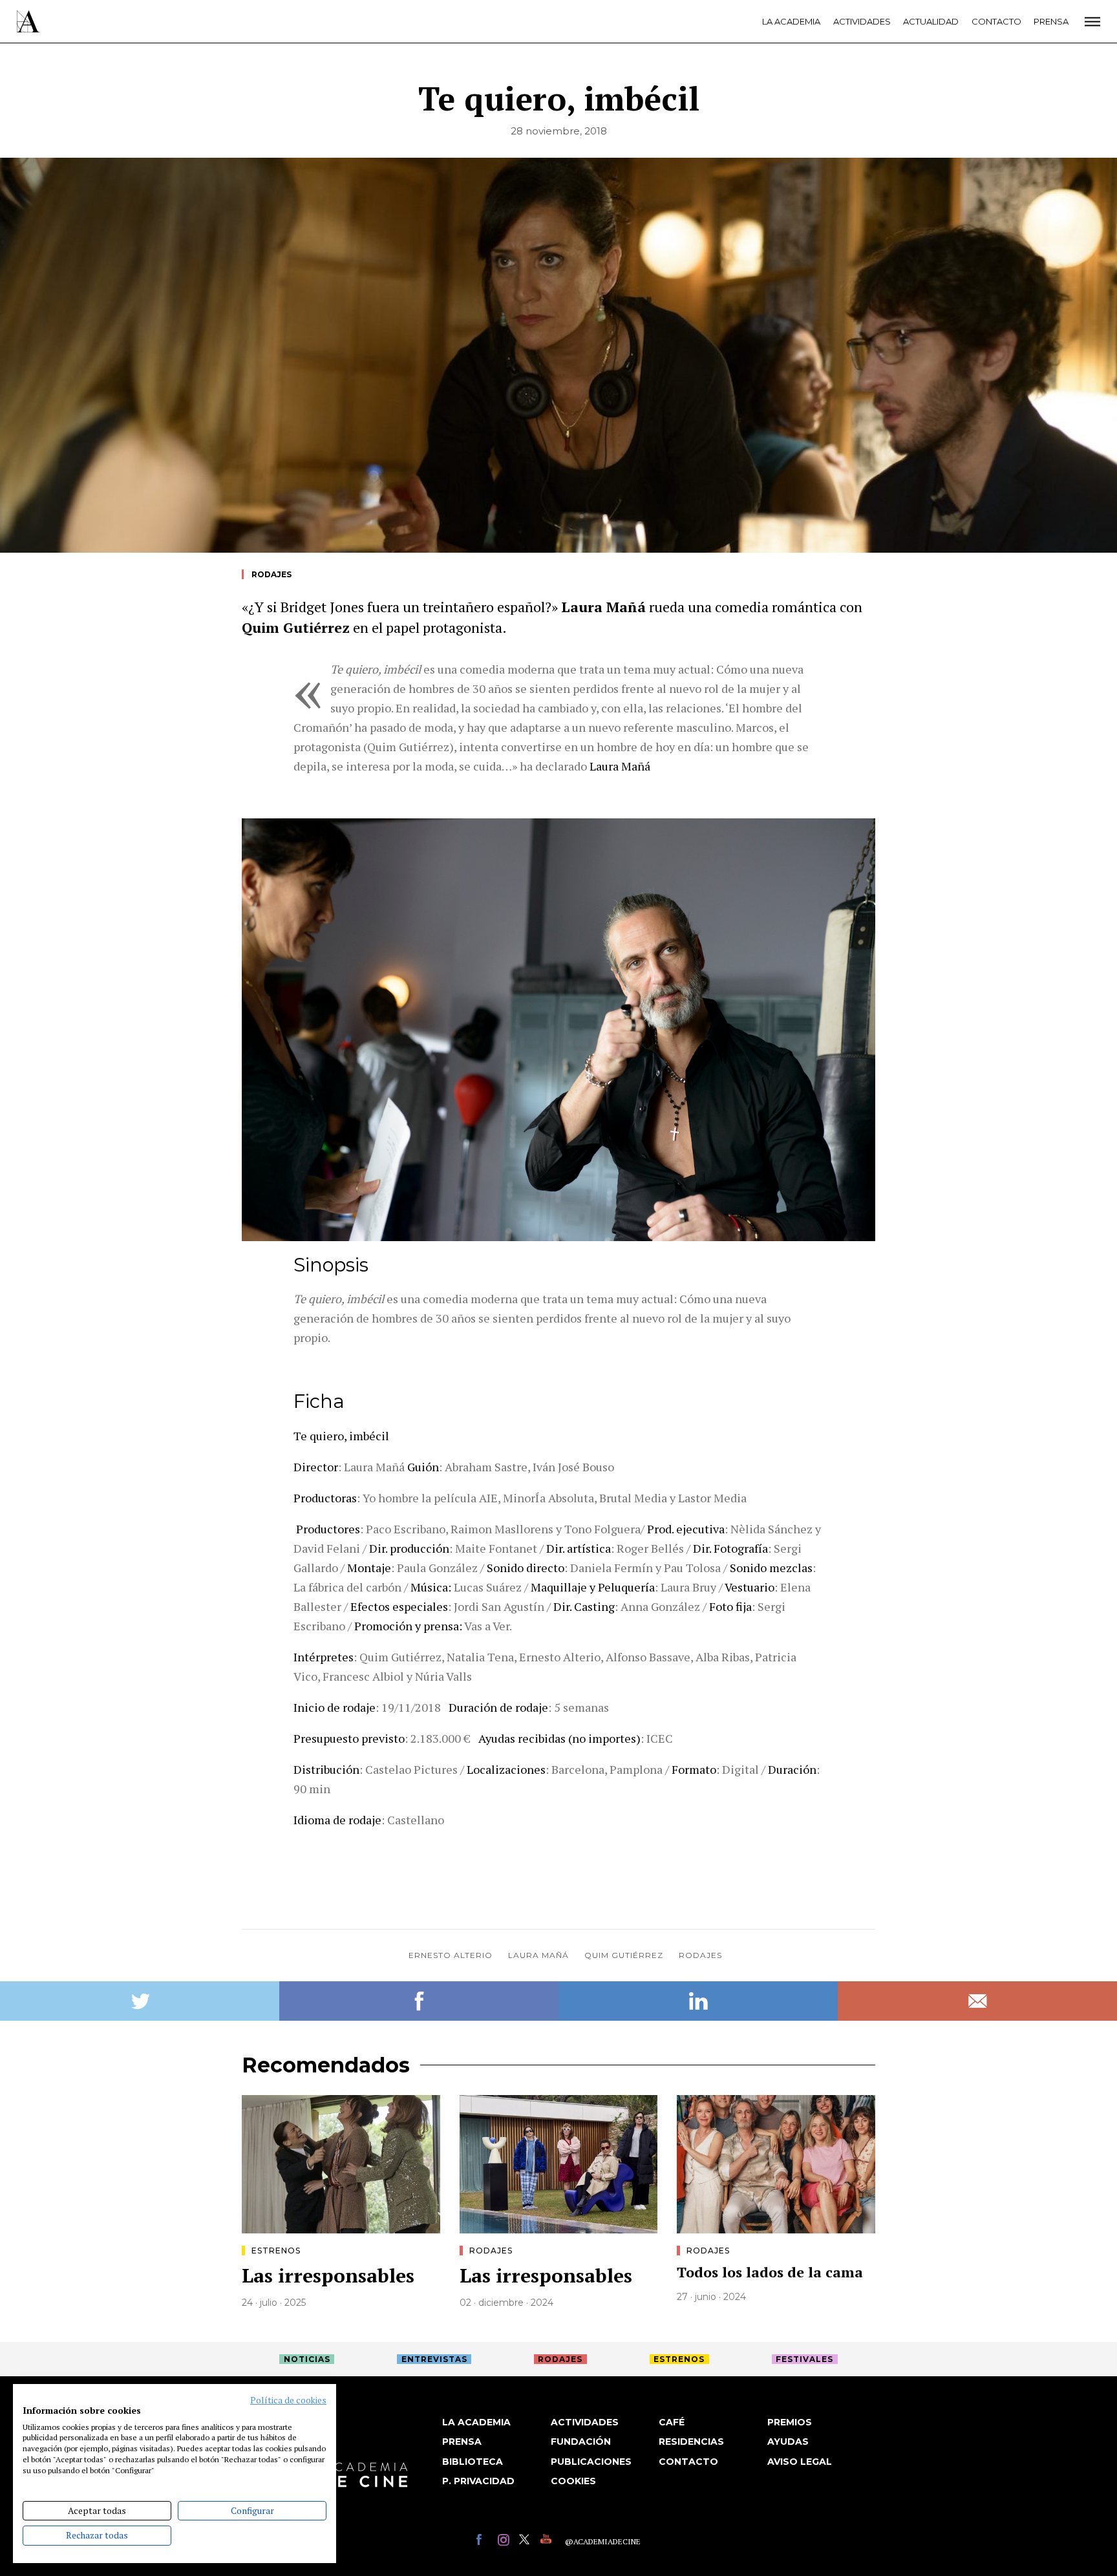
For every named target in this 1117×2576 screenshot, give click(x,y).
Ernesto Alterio (451, 1955)
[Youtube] (548, 2541)
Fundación (581, 2442)
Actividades (862, 21)
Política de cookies (288, 2400)
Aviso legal (800, 2462)
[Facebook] (484, 2541)
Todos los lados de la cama (770, 2272)
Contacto (996, 21)
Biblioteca (473, 2462)
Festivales (804, 2359)
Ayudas (788, 2442)
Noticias (307, 2359)
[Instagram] (505, 2541)
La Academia (791, 21)
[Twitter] (527, 2541)
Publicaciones (591, 2462)
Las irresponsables (328, 2275)
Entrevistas (434, 2359)
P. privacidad (478, 2481)
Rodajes (271, 574)
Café (672, 2422)
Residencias (691, 2442)
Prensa (1051, 21)
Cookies (573, 2481)
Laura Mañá (538, 1955)
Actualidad (931, 21)
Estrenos (276, 2251)
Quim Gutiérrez (624, 1955)
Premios (790, 2422)
